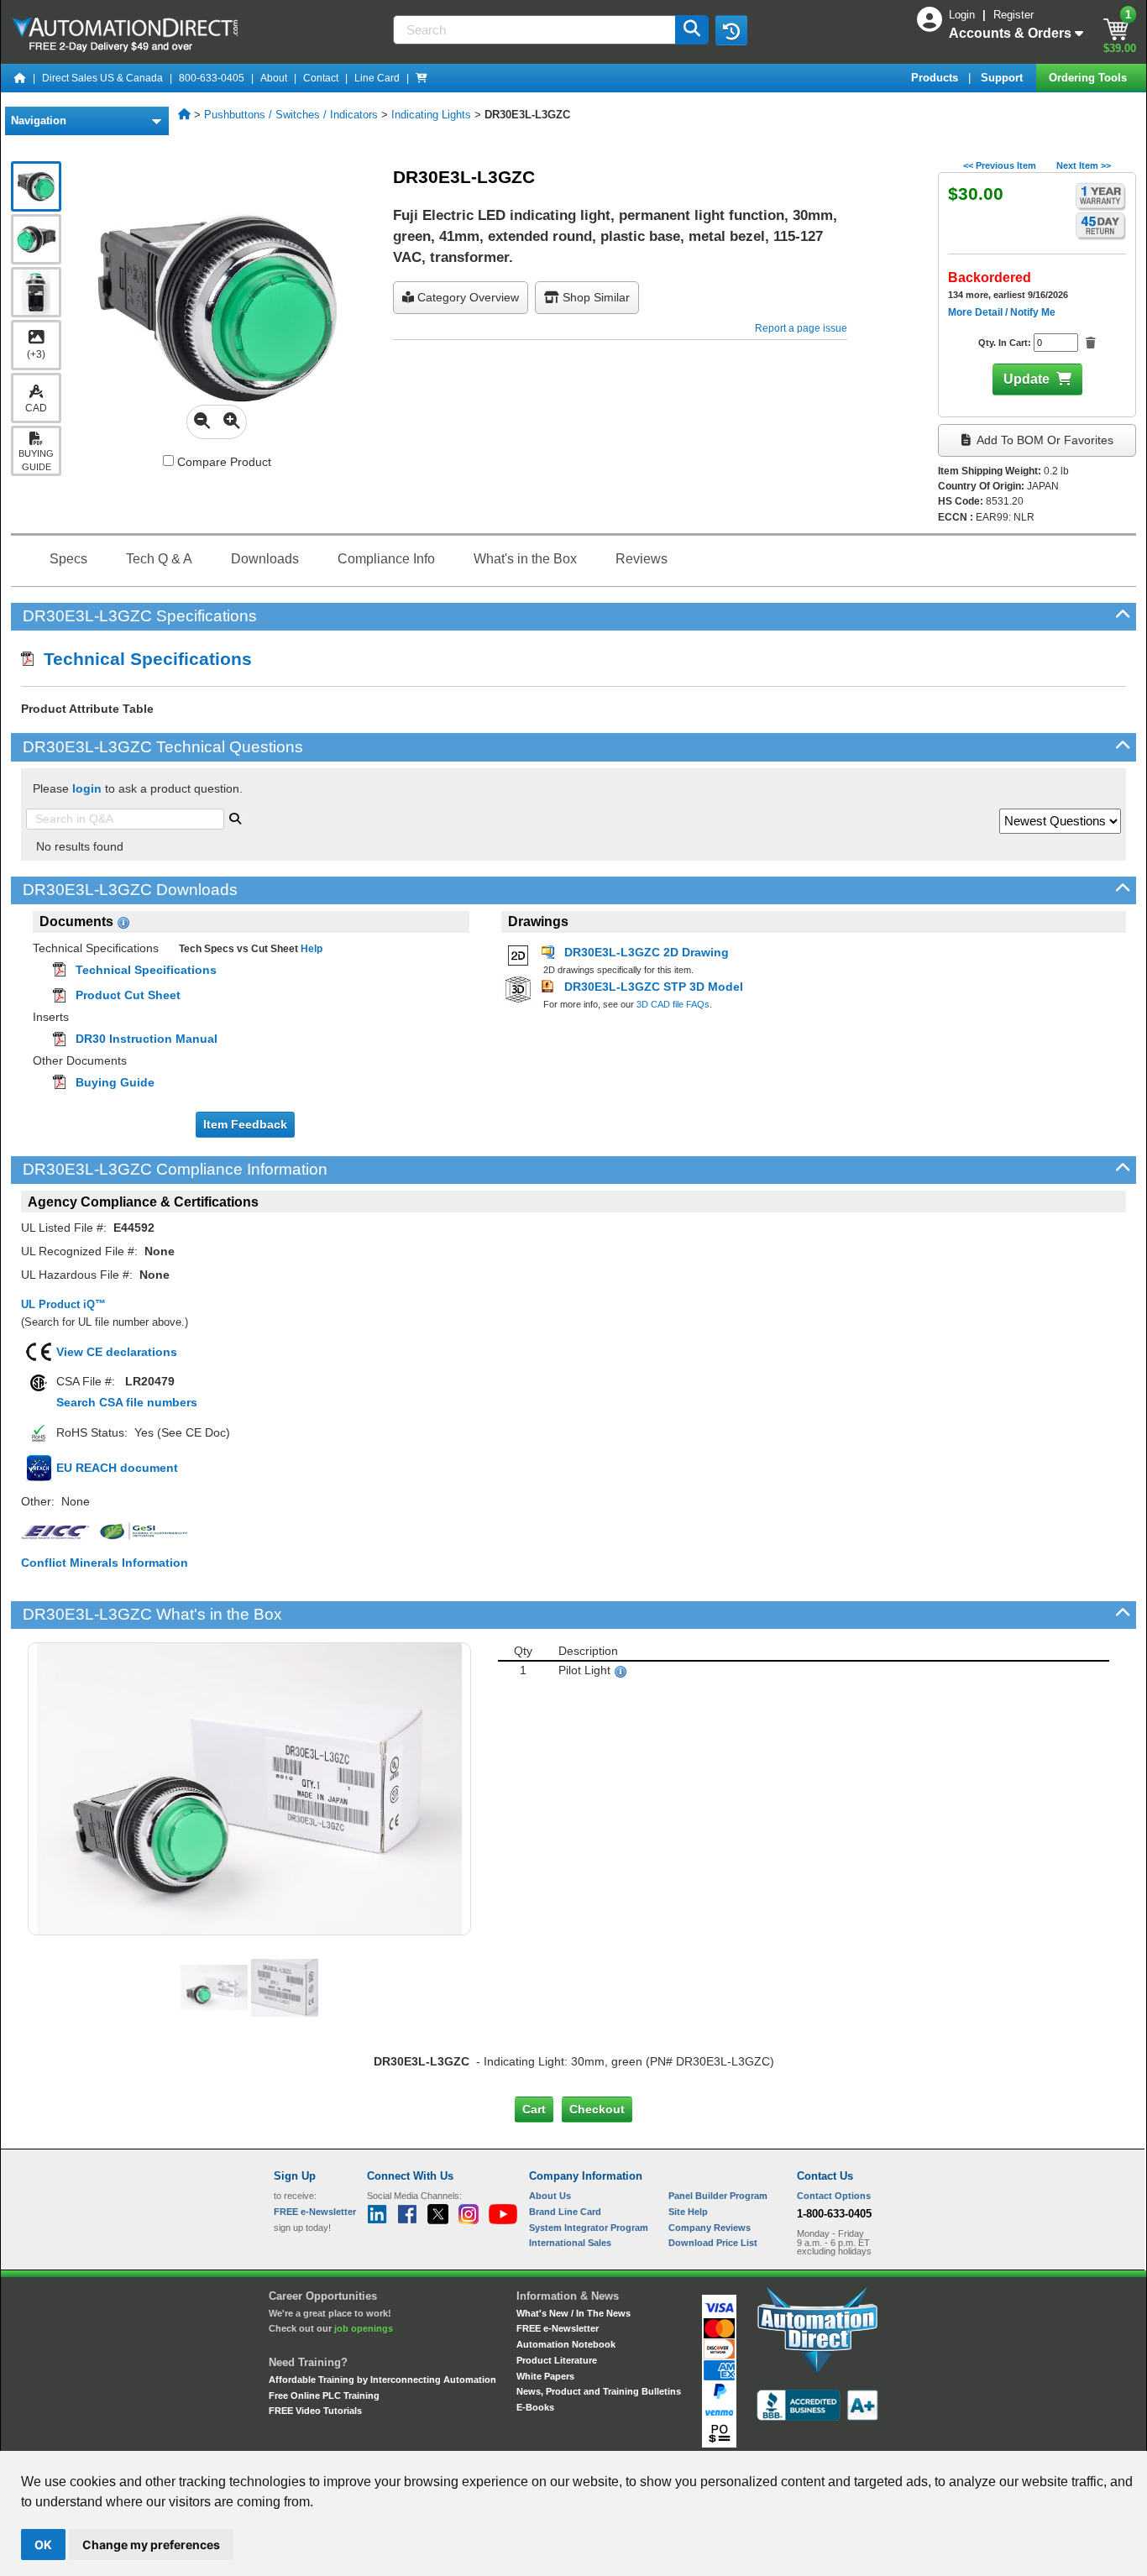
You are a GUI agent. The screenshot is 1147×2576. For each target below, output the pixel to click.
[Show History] (731, 30)
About (274, 78)
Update (1027, 379)
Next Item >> (1084, 165)
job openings (364, 2328)
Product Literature (557, 2360)
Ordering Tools (1089, 78)
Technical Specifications (143, 659)
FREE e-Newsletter (558, 2328)
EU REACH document (117, 1468)
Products (936, 78)
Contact (321, 78)
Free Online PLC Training (324, 2395)
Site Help (688, 2212)
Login (964, 15)
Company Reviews (710, 2228)
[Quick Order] (422, 78)
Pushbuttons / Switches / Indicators (291, 115)
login (87, 788)
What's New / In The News (573, 2313)
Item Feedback (245, 1124)
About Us (550, 2196)
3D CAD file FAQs (673, 1004)
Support (1003, 78)
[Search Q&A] (235, 817)
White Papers (545, 2376)
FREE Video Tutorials (315, 2411)
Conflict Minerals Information (105, 1563)
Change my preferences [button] (151, 2545)
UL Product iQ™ (63, 1304)
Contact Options (834, 2196)
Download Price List (713, 2243)
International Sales (570, 2243)
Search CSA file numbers (127, 1402)
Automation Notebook (566, 2344)
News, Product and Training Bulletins (599, 2391)
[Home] (20, 78)
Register (1013, 15)
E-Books (535, 2407)
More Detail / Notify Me (1002, 312)
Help (310, 949)
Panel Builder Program (718, 2196)
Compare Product (223, 462)
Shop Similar (594, 297)
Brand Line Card (565, 2212)
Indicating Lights (431, 115)
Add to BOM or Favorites (1044, 440)
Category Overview (466, 297)
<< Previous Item (1000, 165)
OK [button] (43, 2545)
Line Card (377, 78)
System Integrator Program (589, 2228)
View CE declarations (117, 1352)
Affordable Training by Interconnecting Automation (382, 2380)
